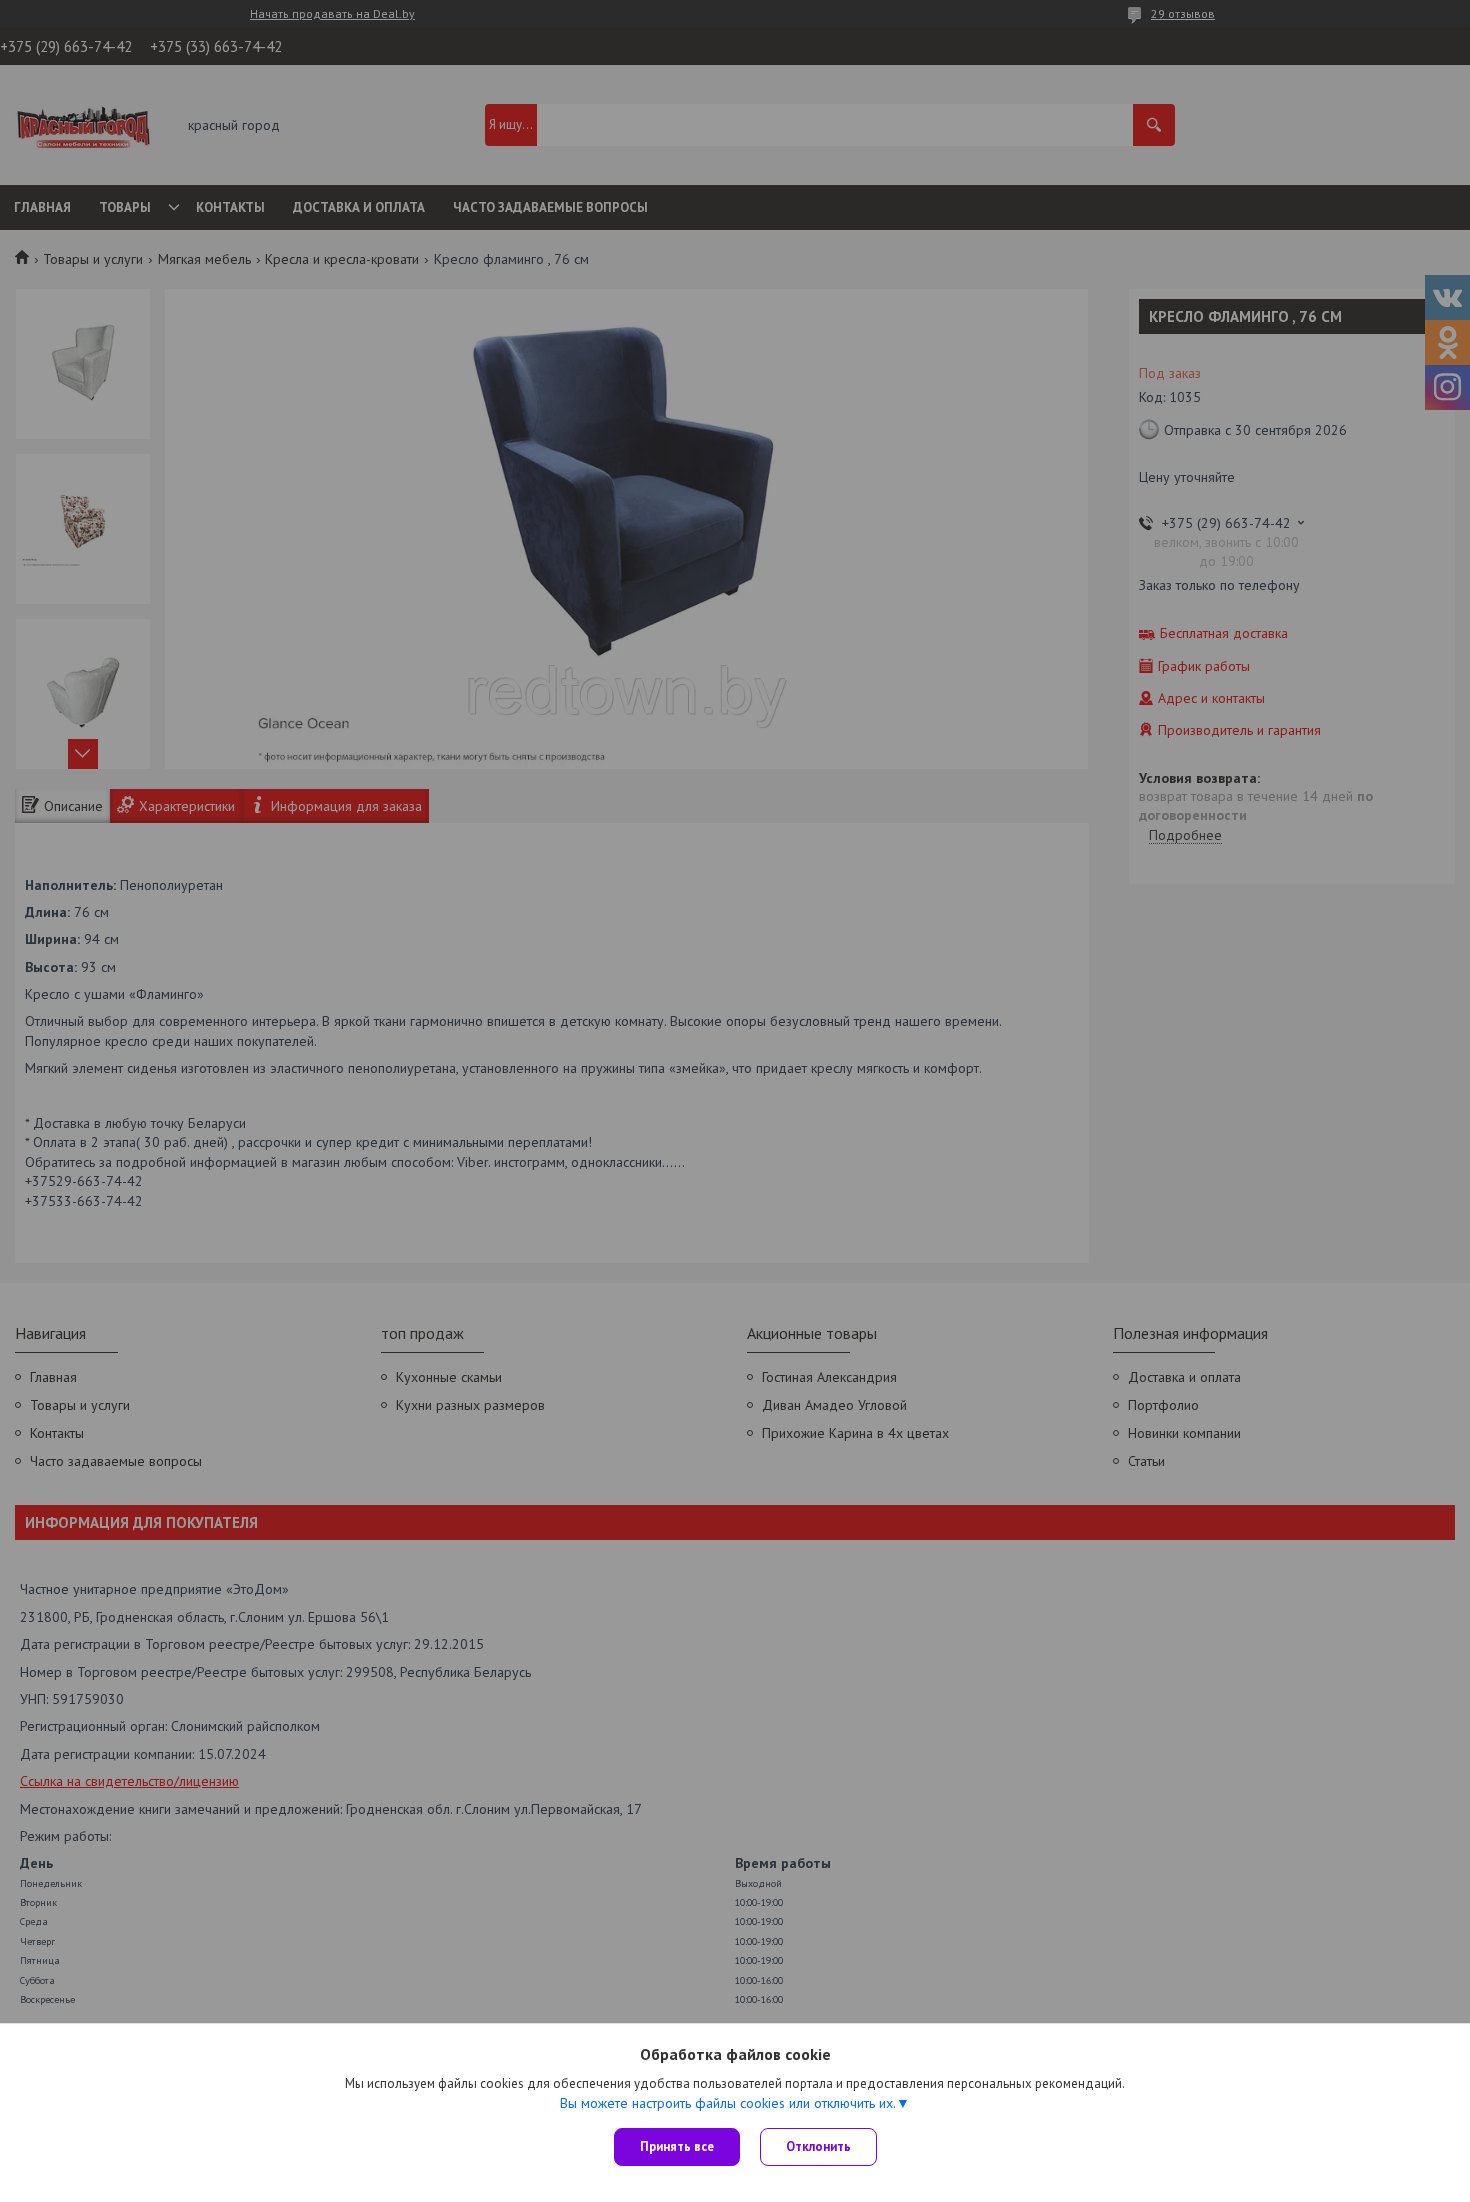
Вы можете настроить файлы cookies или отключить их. (728, 2103)
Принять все (677, 2146)
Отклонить (818, 2146)
